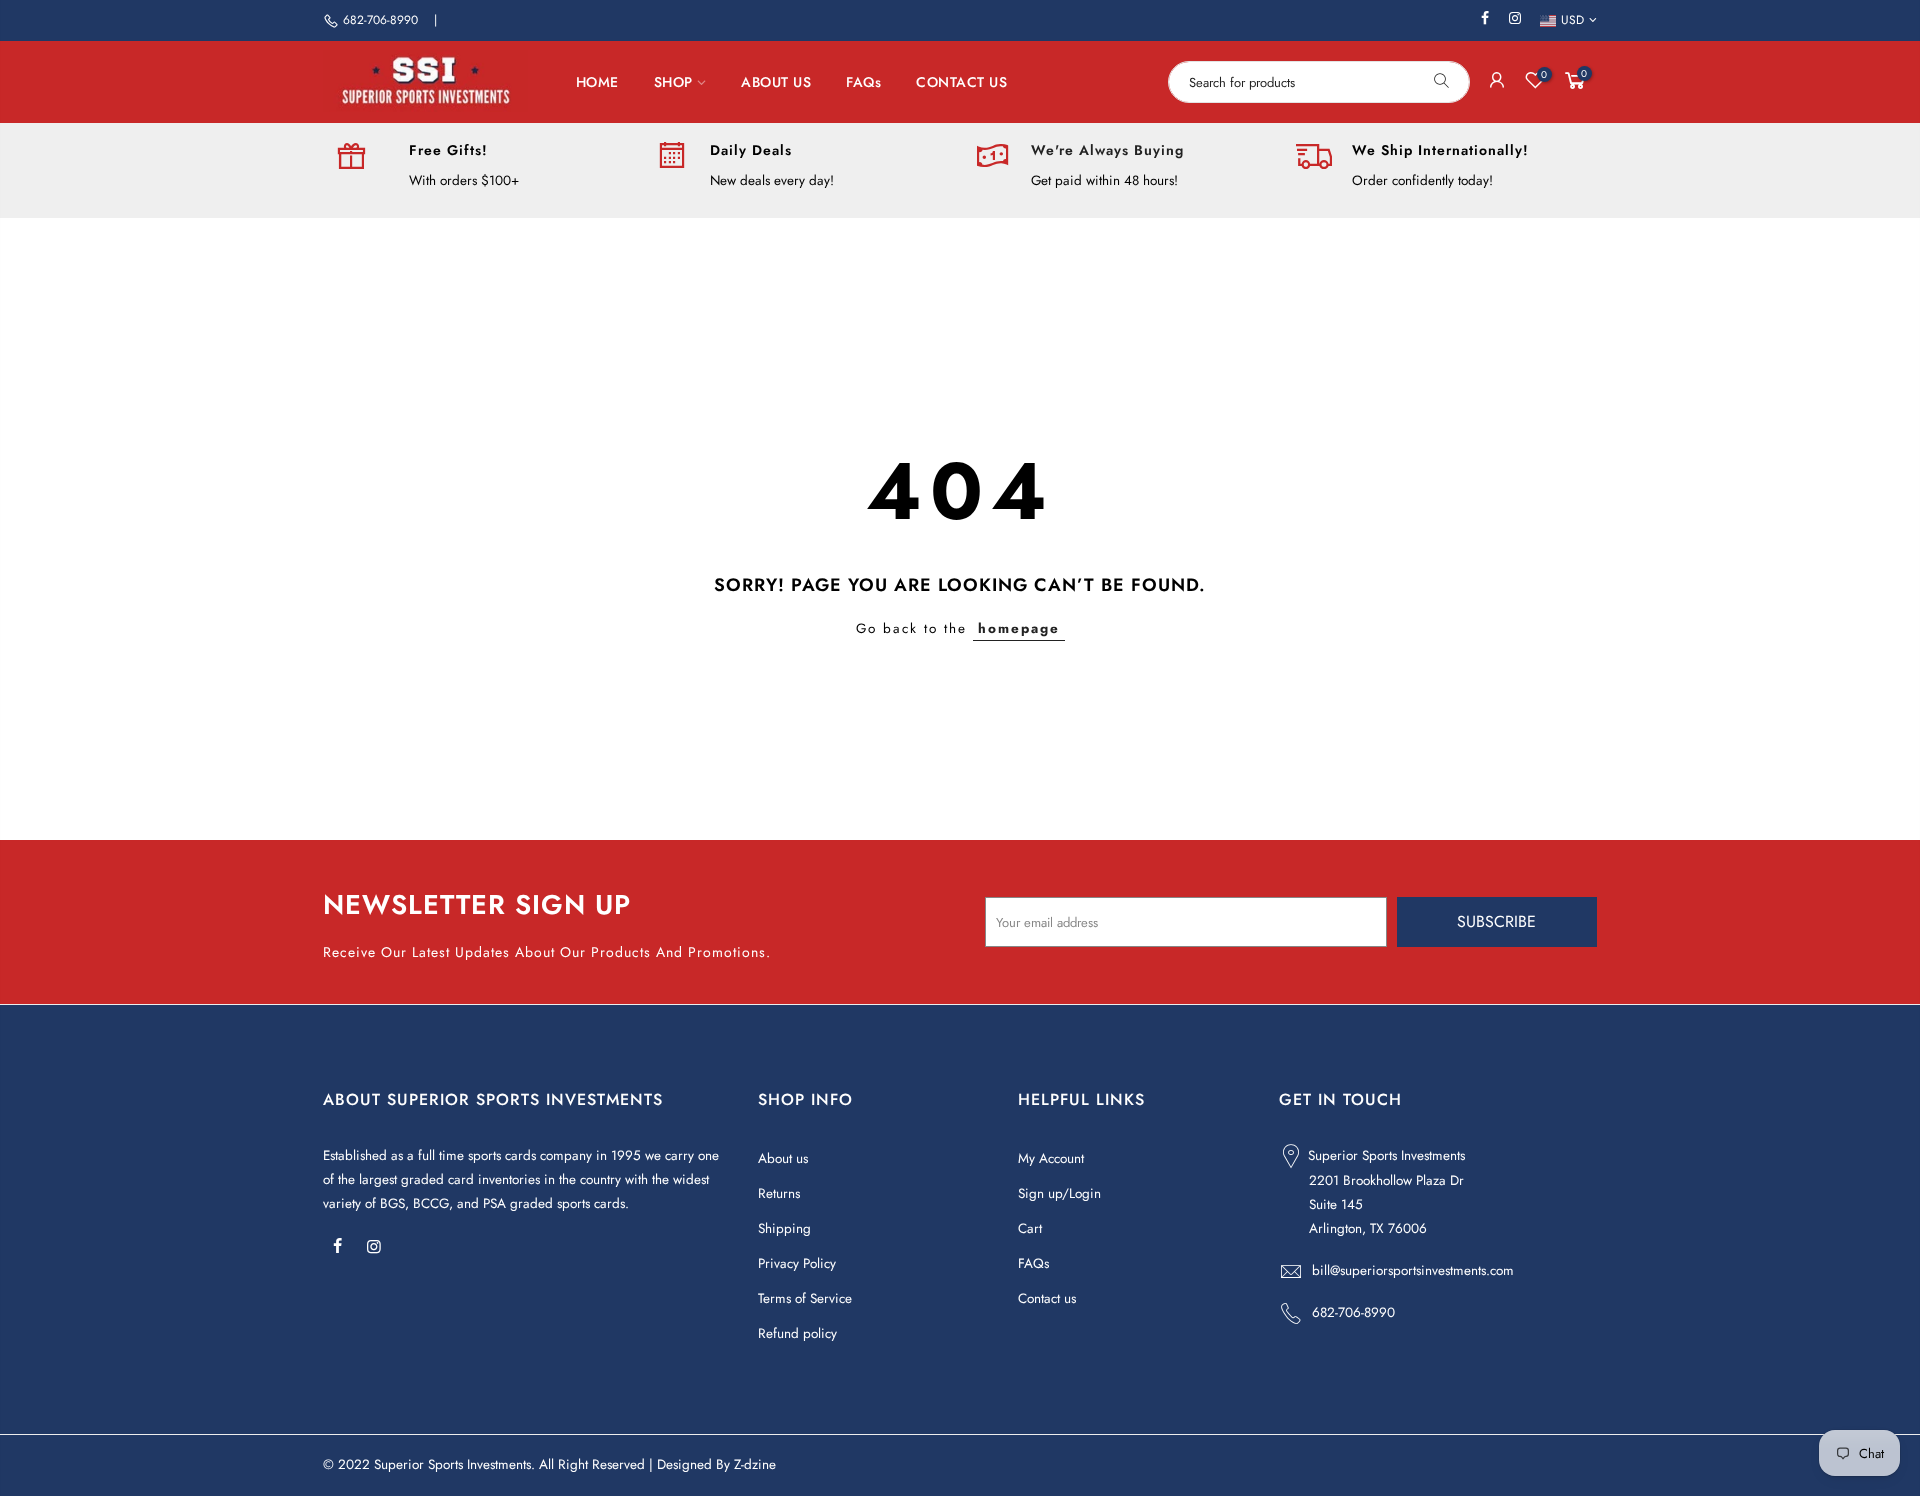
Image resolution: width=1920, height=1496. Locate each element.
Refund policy (797, 1333)
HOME (597, 82)
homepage (1019, 628)
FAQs (863, 82)
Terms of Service (805, 1298)
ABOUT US (776, 82)
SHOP (673, 82)
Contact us (1047, 1298)
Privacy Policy (797, 1263)
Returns (779, 1193)
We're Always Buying (1107, 150)
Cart (1030, 1228)
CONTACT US (961, 82)
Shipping (784, 1228)
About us (783, 1158)
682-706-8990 (380, 20)
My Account (1051, 1158)
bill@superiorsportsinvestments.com (1413, 1270)
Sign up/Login (1059, 1193)
